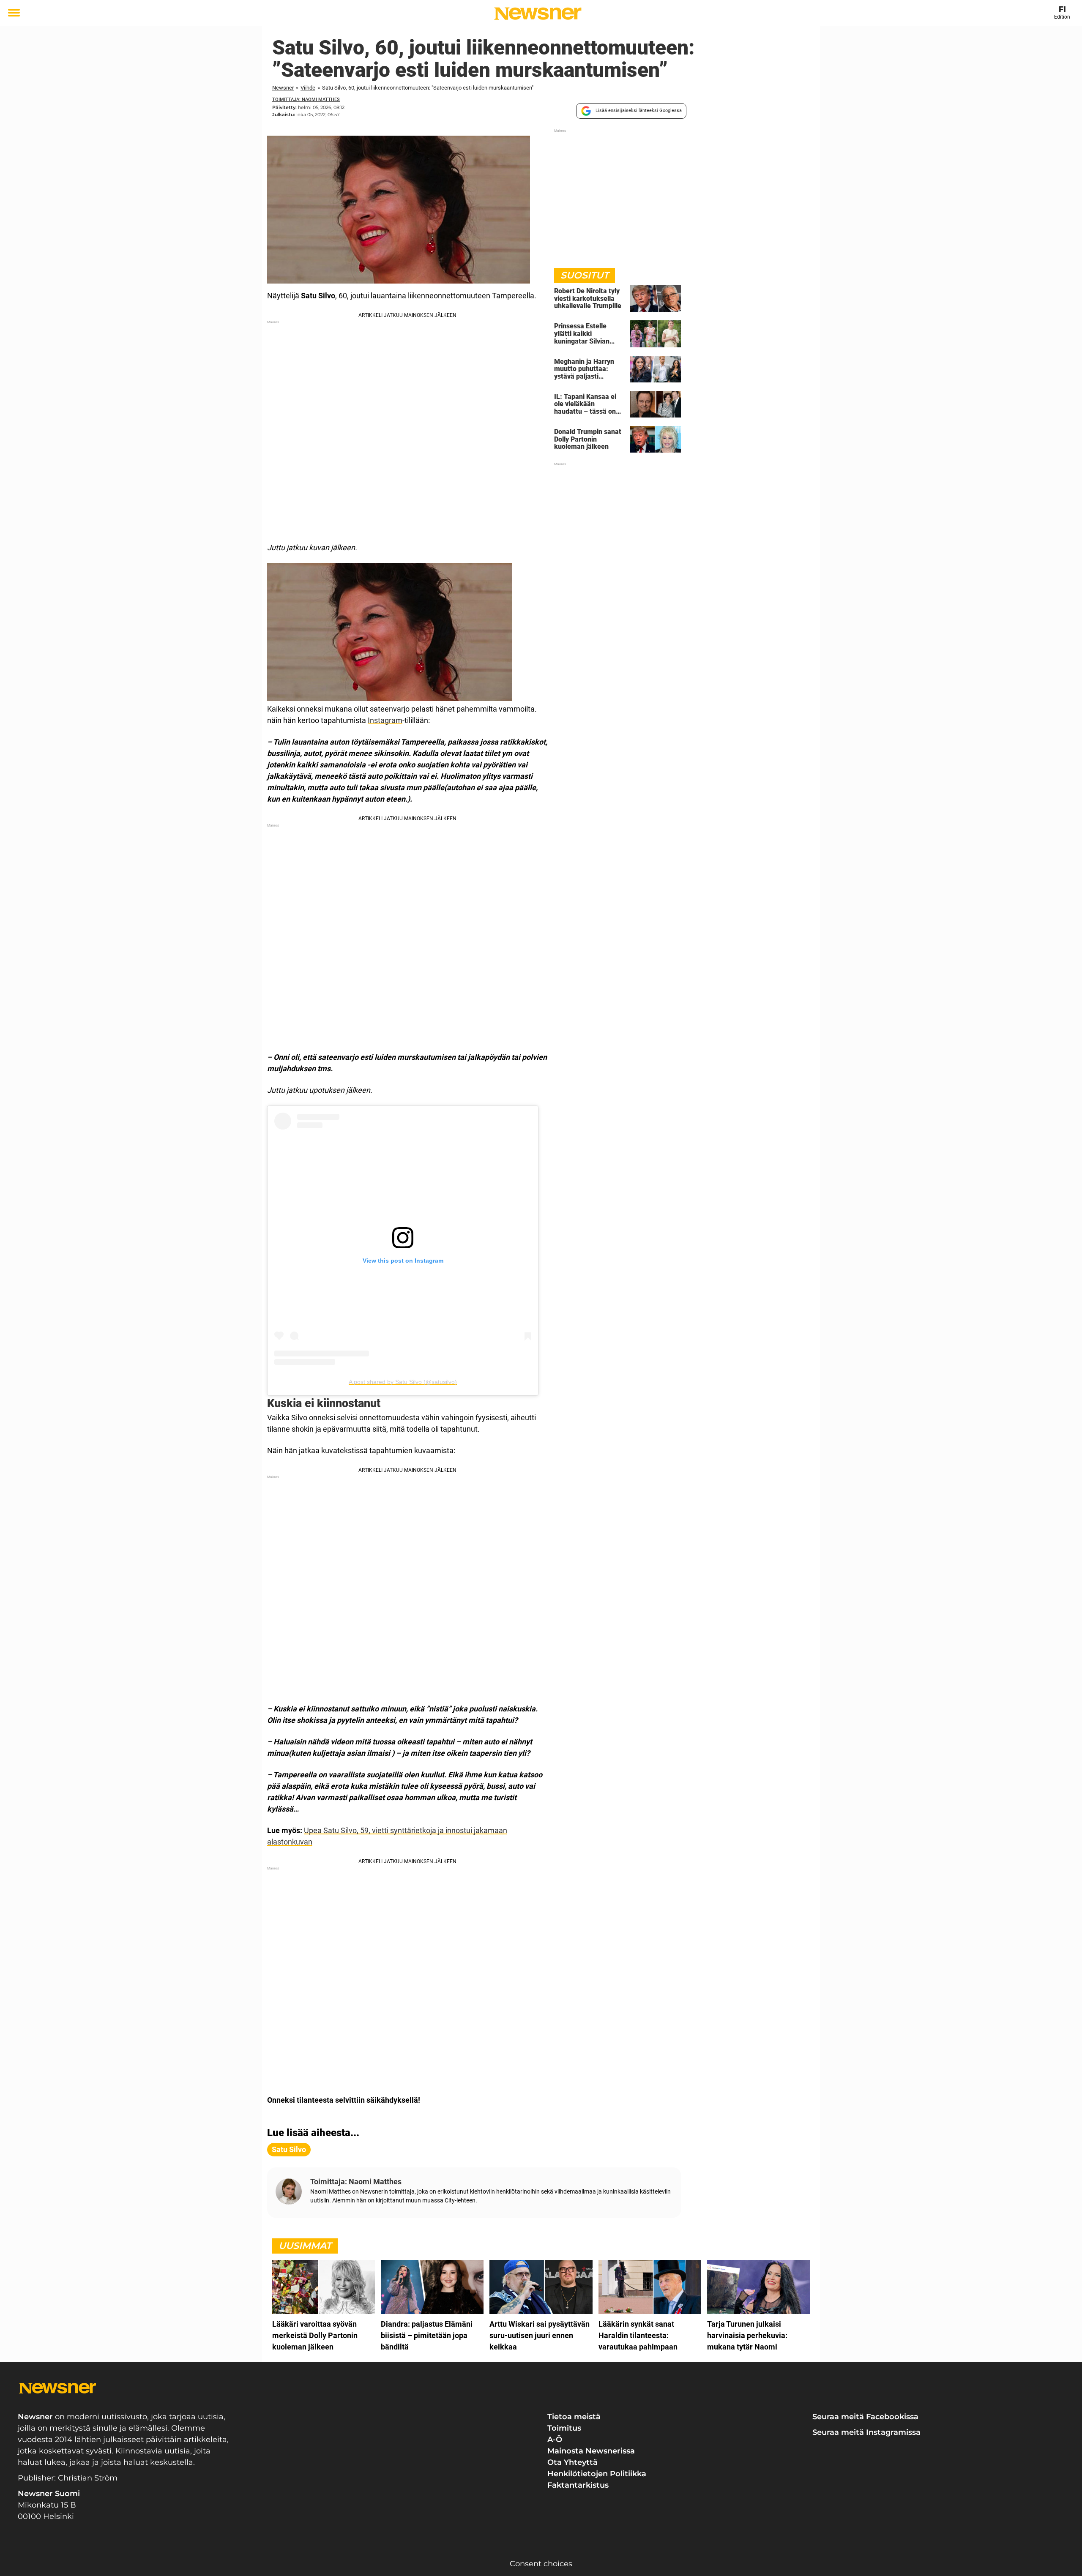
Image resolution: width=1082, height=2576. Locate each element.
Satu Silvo (289, 2149)
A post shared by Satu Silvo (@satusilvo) (403, 1382)
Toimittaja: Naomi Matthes (306, 100)
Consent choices (541, 2564)
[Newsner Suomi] (538, 14)
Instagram (385, 720)
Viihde (308, 88)
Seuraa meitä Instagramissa (866, 2432)
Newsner (283, 88)
